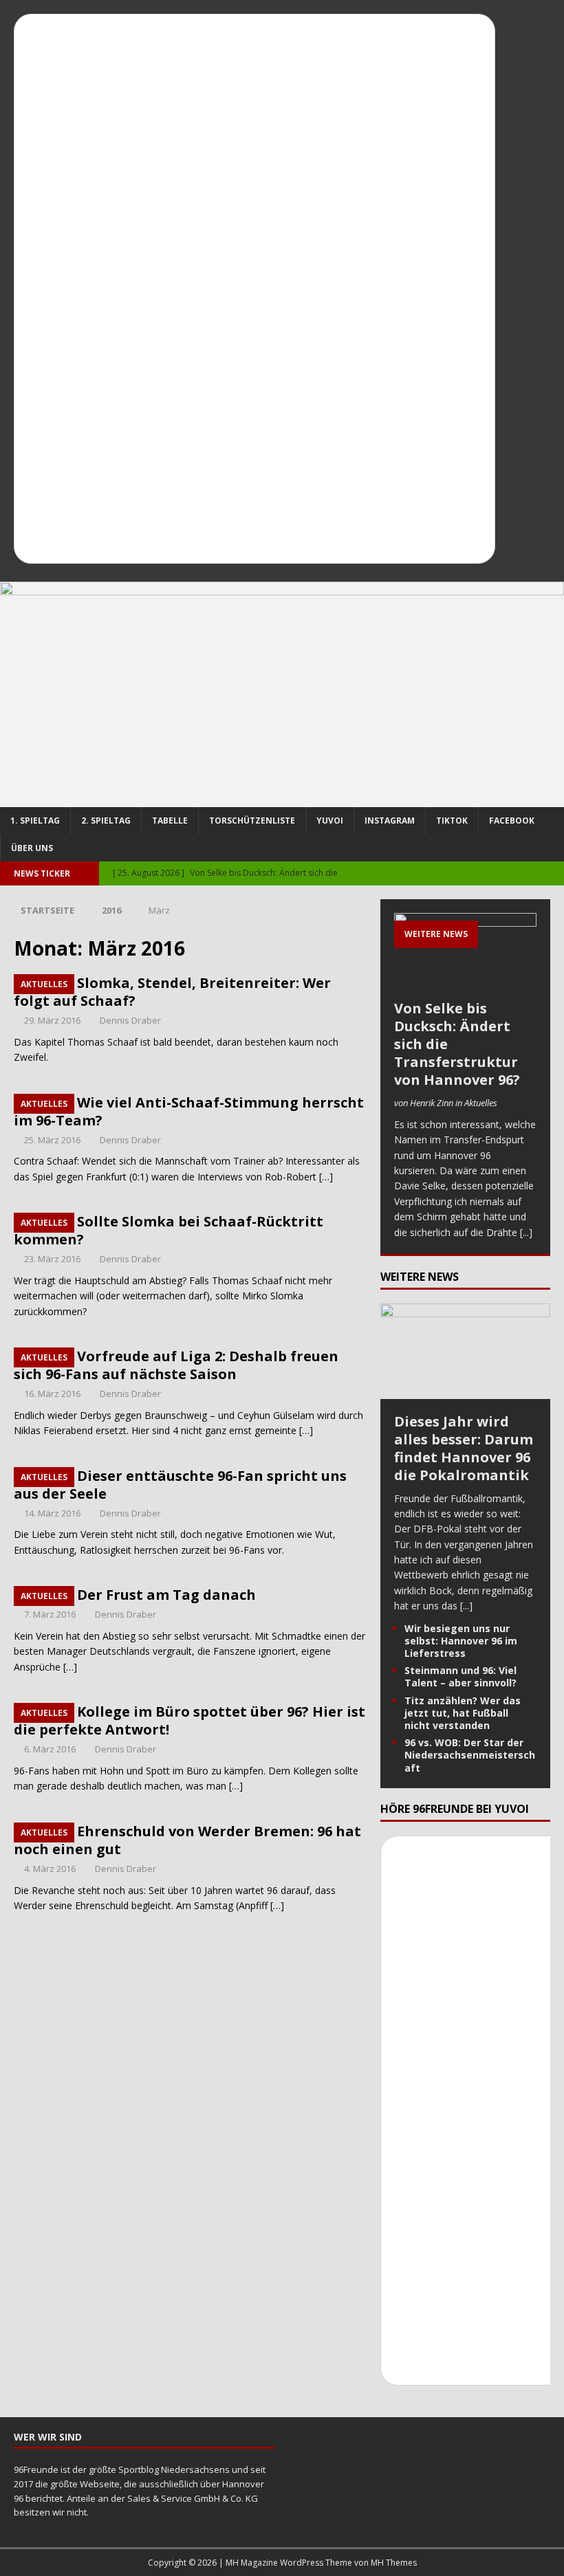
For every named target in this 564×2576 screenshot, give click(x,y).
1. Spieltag (35, 821)
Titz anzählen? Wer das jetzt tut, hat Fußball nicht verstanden (463, 1713)
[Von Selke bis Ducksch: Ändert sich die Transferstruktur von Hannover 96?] (465, 953)
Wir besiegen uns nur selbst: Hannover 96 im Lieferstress (461, 1641)
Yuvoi (330, 821)
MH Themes (394, 2563)
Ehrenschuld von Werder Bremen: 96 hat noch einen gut (187, 1840)
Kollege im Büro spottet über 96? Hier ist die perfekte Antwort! (189, 1720)
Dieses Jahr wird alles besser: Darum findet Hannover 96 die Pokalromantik (464, 1448)
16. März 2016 (52, 1394)
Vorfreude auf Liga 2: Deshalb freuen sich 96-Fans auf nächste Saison (176, 1365)
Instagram (390, 821)
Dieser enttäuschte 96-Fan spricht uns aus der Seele (180, 1485)
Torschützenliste (252, 821)
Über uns (32, 848)
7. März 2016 (50, 1614)
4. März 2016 (50, 1869)
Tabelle (170, 821)
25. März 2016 (52, 1140)
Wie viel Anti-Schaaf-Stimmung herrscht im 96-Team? (189, 1111)
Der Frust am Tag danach (166, 1595)
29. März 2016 (52, 1020)
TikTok (452, 821)
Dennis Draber (130, 1020)
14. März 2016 (52, 1513)
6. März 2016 (50, 1749)
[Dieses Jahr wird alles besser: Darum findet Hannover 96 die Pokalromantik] (465, 1390)
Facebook (512, 821)
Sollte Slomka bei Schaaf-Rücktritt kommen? (169, 1230)
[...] (526, 1232)
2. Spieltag (106, 821)
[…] (326, 1177)
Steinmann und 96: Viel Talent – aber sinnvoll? (460, 1676)
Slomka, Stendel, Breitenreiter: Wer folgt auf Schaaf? (172, 992)
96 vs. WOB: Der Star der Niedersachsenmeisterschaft (470, 1755)
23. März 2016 (52, 1259)
